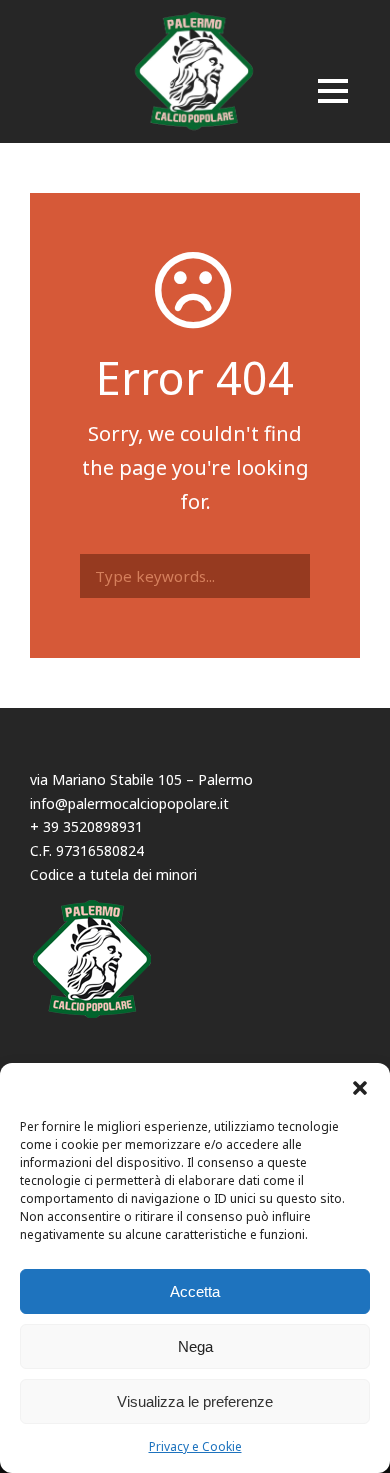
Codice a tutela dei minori (113, 874)
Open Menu (333, 93)
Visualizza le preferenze (195, 1401)
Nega (195, 1346)
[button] (360, 1088)
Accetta (195, 1291)
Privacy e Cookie (195, 1446)
